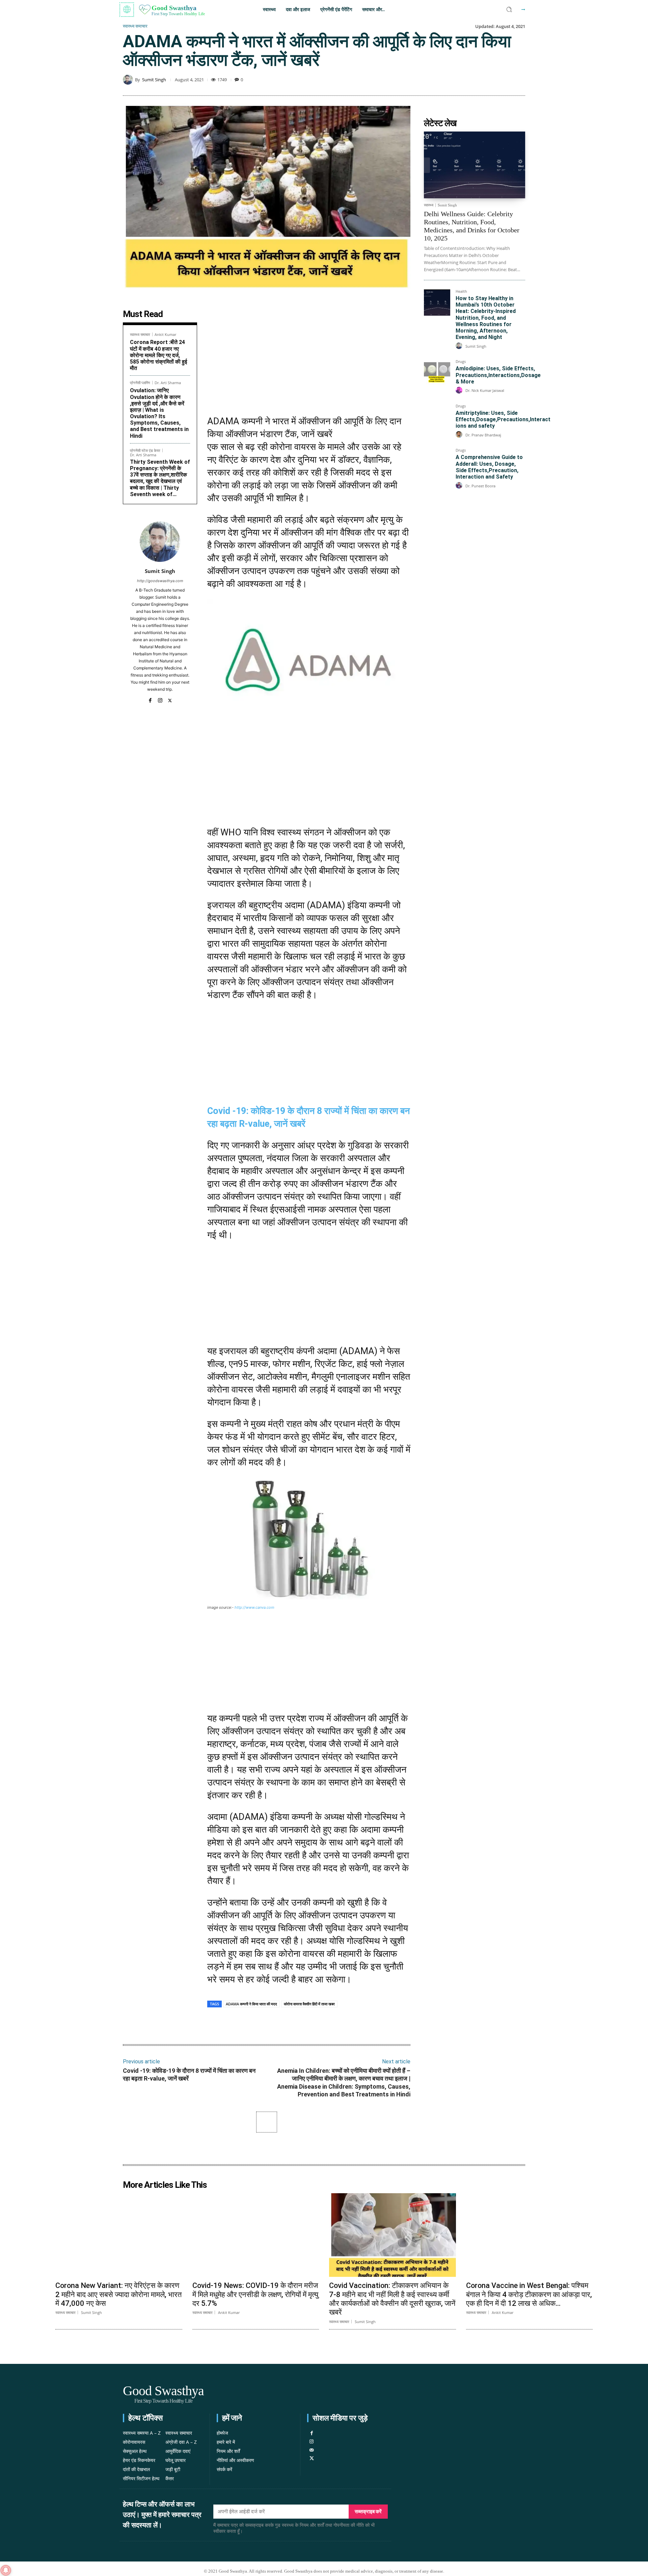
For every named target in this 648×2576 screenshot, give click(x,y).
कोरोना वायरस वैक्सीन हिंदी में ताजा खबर (309, 2004)
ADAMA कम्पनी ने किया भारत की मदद (251, 2004)
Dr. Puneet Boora (480, 486)
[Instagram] (160, 699)
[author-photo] (460, 346)
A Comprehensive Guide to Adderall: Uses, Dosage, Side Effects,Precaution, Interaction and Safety (489, 467)
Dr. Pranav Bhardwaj (483, 435)
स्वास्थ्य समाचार (135, 26)
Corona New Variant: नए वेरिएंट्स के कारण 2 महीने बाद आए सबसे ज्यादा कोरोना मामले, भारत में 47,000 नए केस (118, 2294)
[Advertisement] (309, 357)
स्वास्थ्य (429, 205)
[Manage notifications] (6, 2570)
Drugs (461, 362)
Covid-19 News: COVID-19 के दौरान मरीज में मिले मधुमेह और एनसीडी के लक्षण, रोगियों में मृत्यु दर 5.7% (255, 2294)
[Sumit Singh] (129, 80)
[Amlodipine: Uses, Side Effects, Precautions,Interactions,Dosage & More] (437, 373)
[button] (509, 9)
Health (461, 292)
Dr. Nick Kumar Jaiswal (485, 390)
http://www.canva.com (254, 1607)
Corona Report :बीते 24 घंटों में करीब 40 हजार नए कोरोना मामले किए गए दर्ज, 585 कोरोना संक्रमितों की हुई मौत (158, 355)
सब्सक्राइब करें (368, 2511)
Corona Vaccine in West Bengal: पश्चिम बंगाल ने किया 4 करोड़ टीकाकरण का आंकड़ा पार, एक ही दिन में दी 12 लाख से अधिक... (529, 2294)
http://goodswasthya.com (160, 581)
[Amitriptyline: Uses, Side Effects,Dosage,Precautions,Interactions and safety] (437, 417)
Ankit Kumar (165, 334)
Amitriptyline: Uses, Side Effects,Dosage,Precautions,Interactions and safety (503, 419)
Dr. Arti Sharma (168, 383)
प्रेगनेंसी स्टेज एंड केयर (145, 450)
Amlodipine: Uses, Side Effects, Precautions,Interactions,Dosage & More (498, 375)
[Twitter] (170, 699)
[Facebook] (150, 699)
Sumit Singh (154, 80)
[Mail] (311, 2450)
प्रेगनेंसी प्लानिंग (140, 383)
